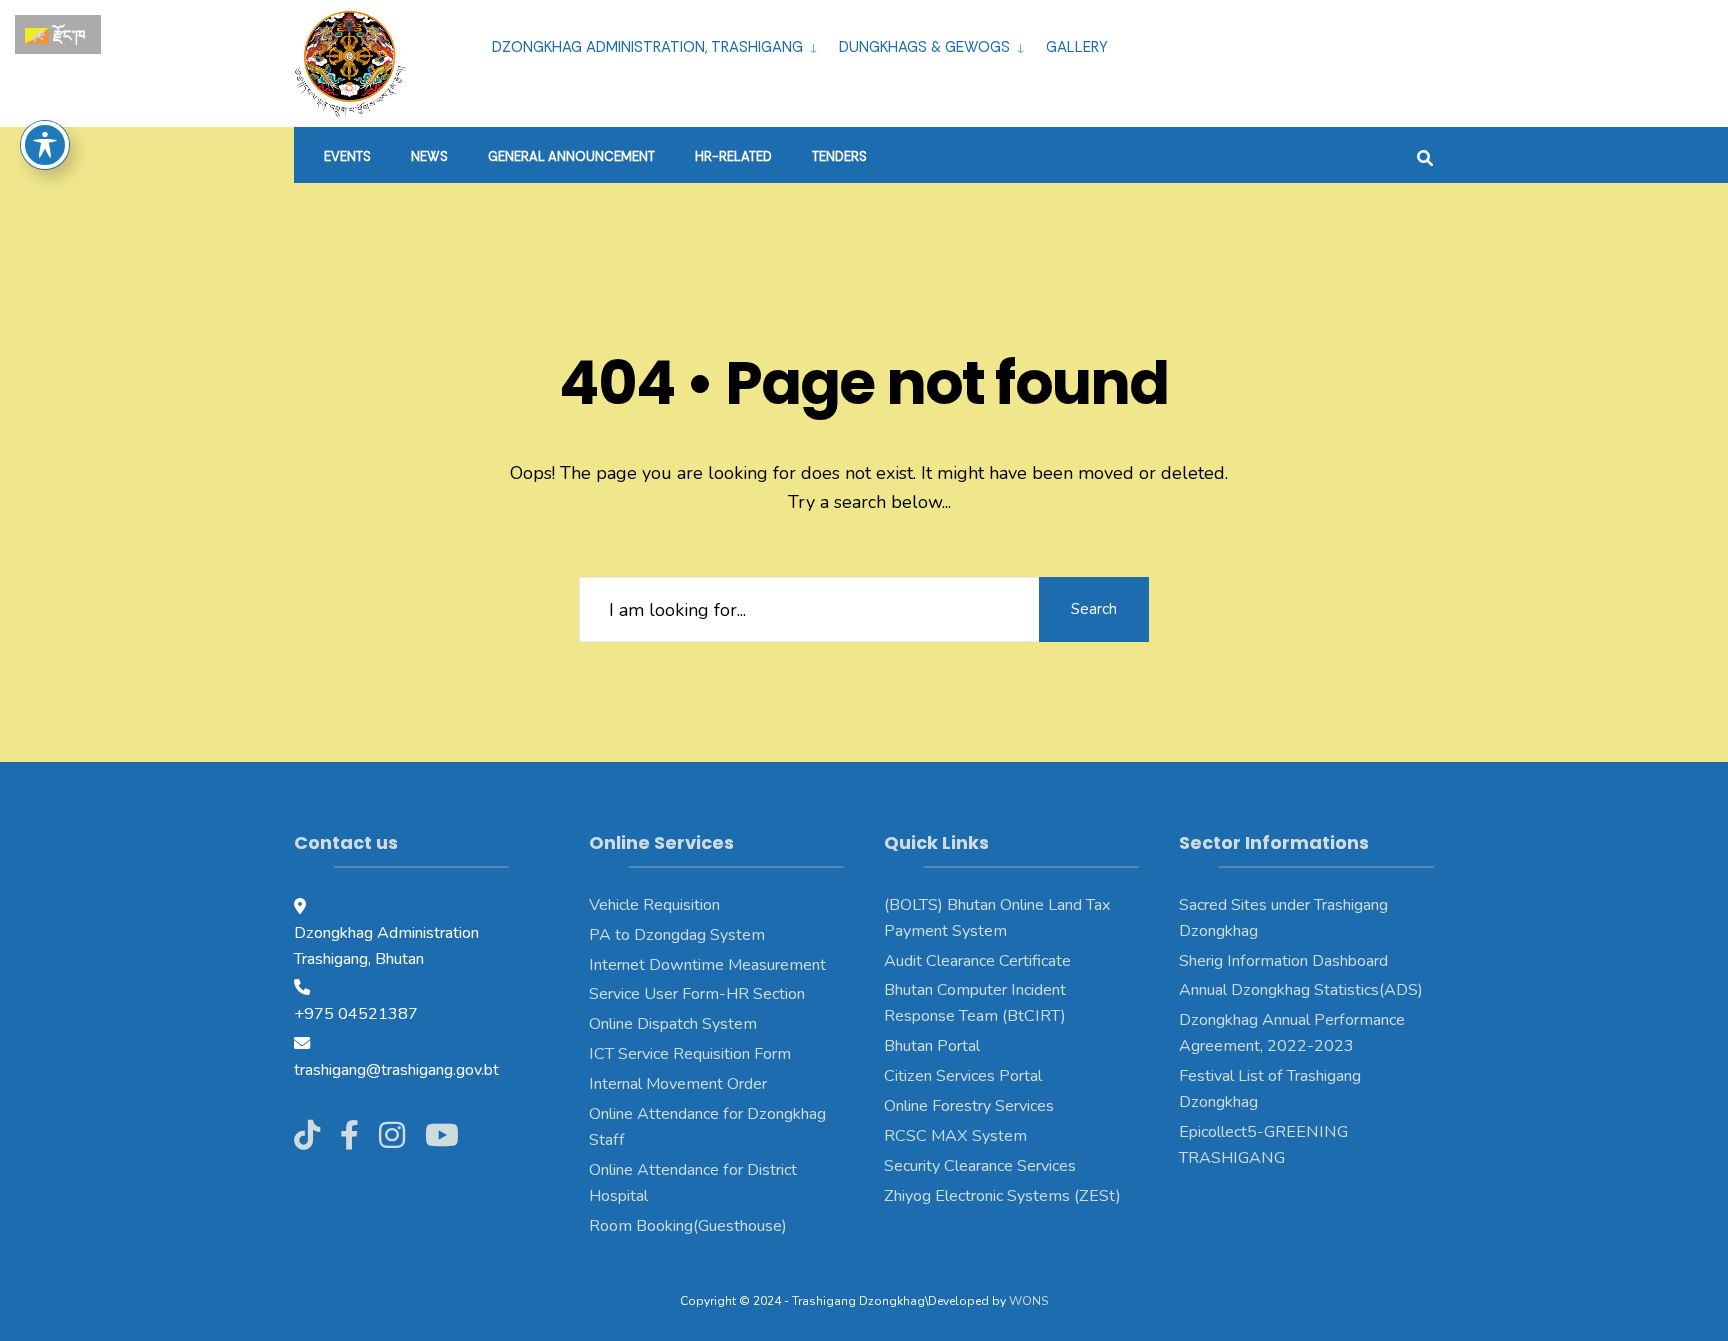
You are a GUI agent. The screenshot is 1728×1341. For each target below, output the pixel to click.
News (429, 156)
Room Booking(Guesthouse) (688, 1226)
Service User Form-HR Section (697, 994)
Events (347, 156)
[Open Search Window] (1425, 155)
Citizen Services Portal (963, 1076)
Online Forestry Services (969, 1106)
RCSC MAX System (955, 1136)
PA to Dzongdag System (677, 935)
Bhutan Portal (932, 1046)
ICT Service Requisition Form (690, 1054)
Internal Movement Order (678, 1084)
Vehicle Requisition (654, 905)
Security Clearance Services (980, 1166)
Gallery (1077, 47)
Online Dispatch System (673, 1024)
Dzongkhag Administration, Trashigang (647, 47)
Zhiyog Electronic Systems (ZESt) (1002, 1196)
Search (1094, 609)
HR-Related (733, 156)
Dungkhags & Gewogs (924, 47)
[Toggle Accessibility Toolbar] (45, 145)
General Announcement (571, 156)
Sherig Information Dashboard (1283, 961)
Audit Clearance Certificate (977, 961)
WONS (1028, 1301)
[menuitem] (657, 44)
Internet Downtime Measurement (707, 965)
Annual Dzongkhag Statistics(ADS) (1301, 990)
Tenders (839, 156)
